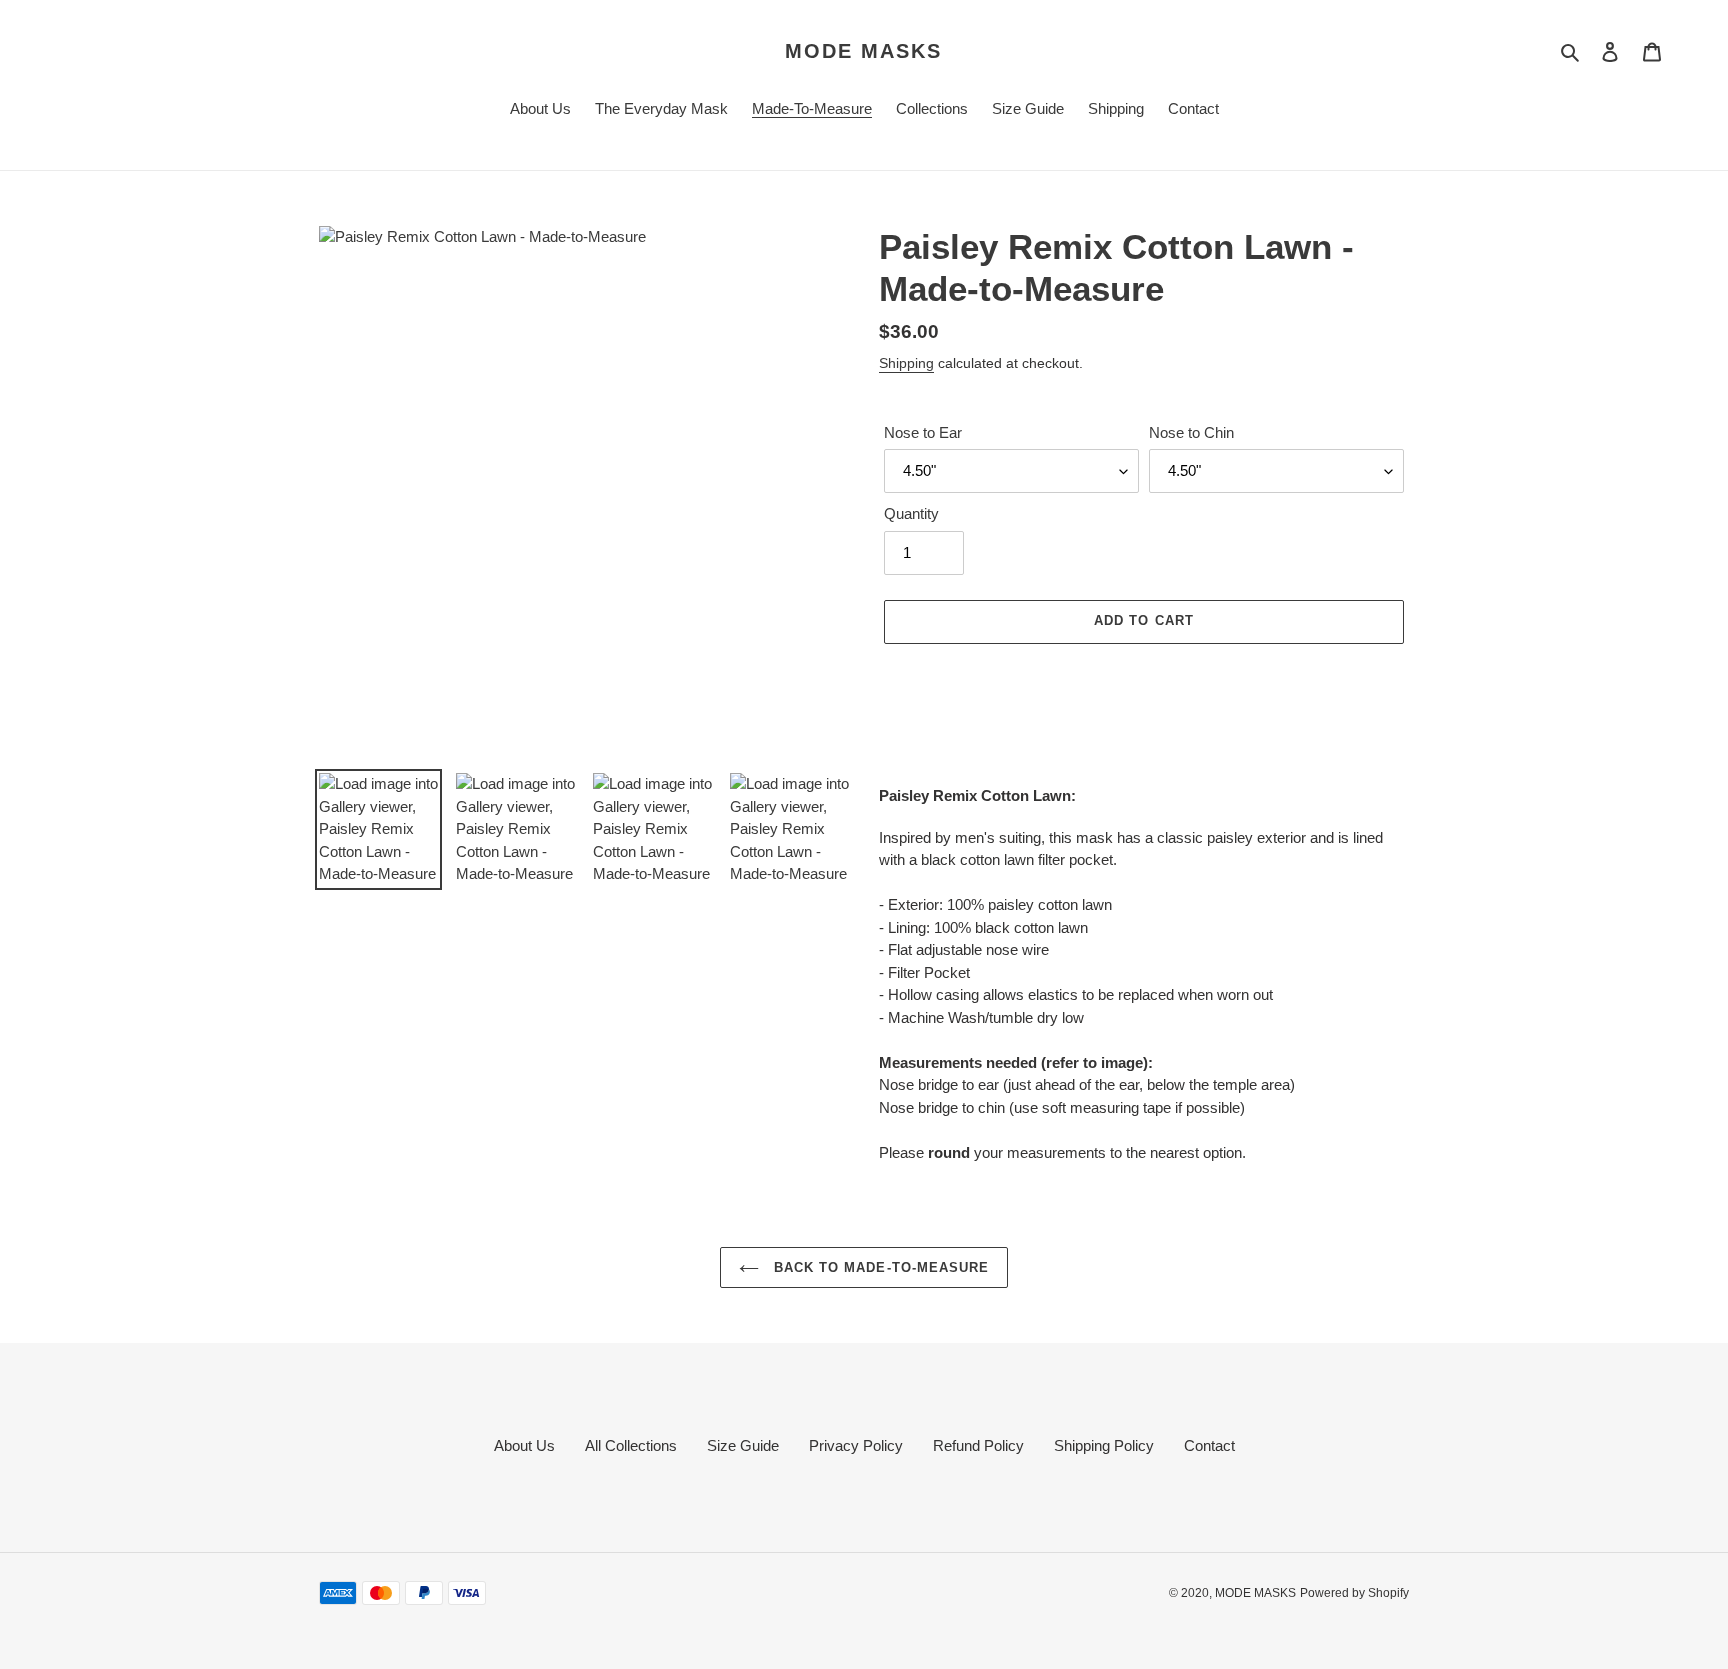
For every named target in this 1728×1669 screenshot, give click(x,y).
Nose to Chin (1191, 432)
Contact (1209, 1445)
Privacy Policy (856, 1445)
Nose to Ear (923, 432)
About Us (524, 1445)
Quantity (911, 513)
